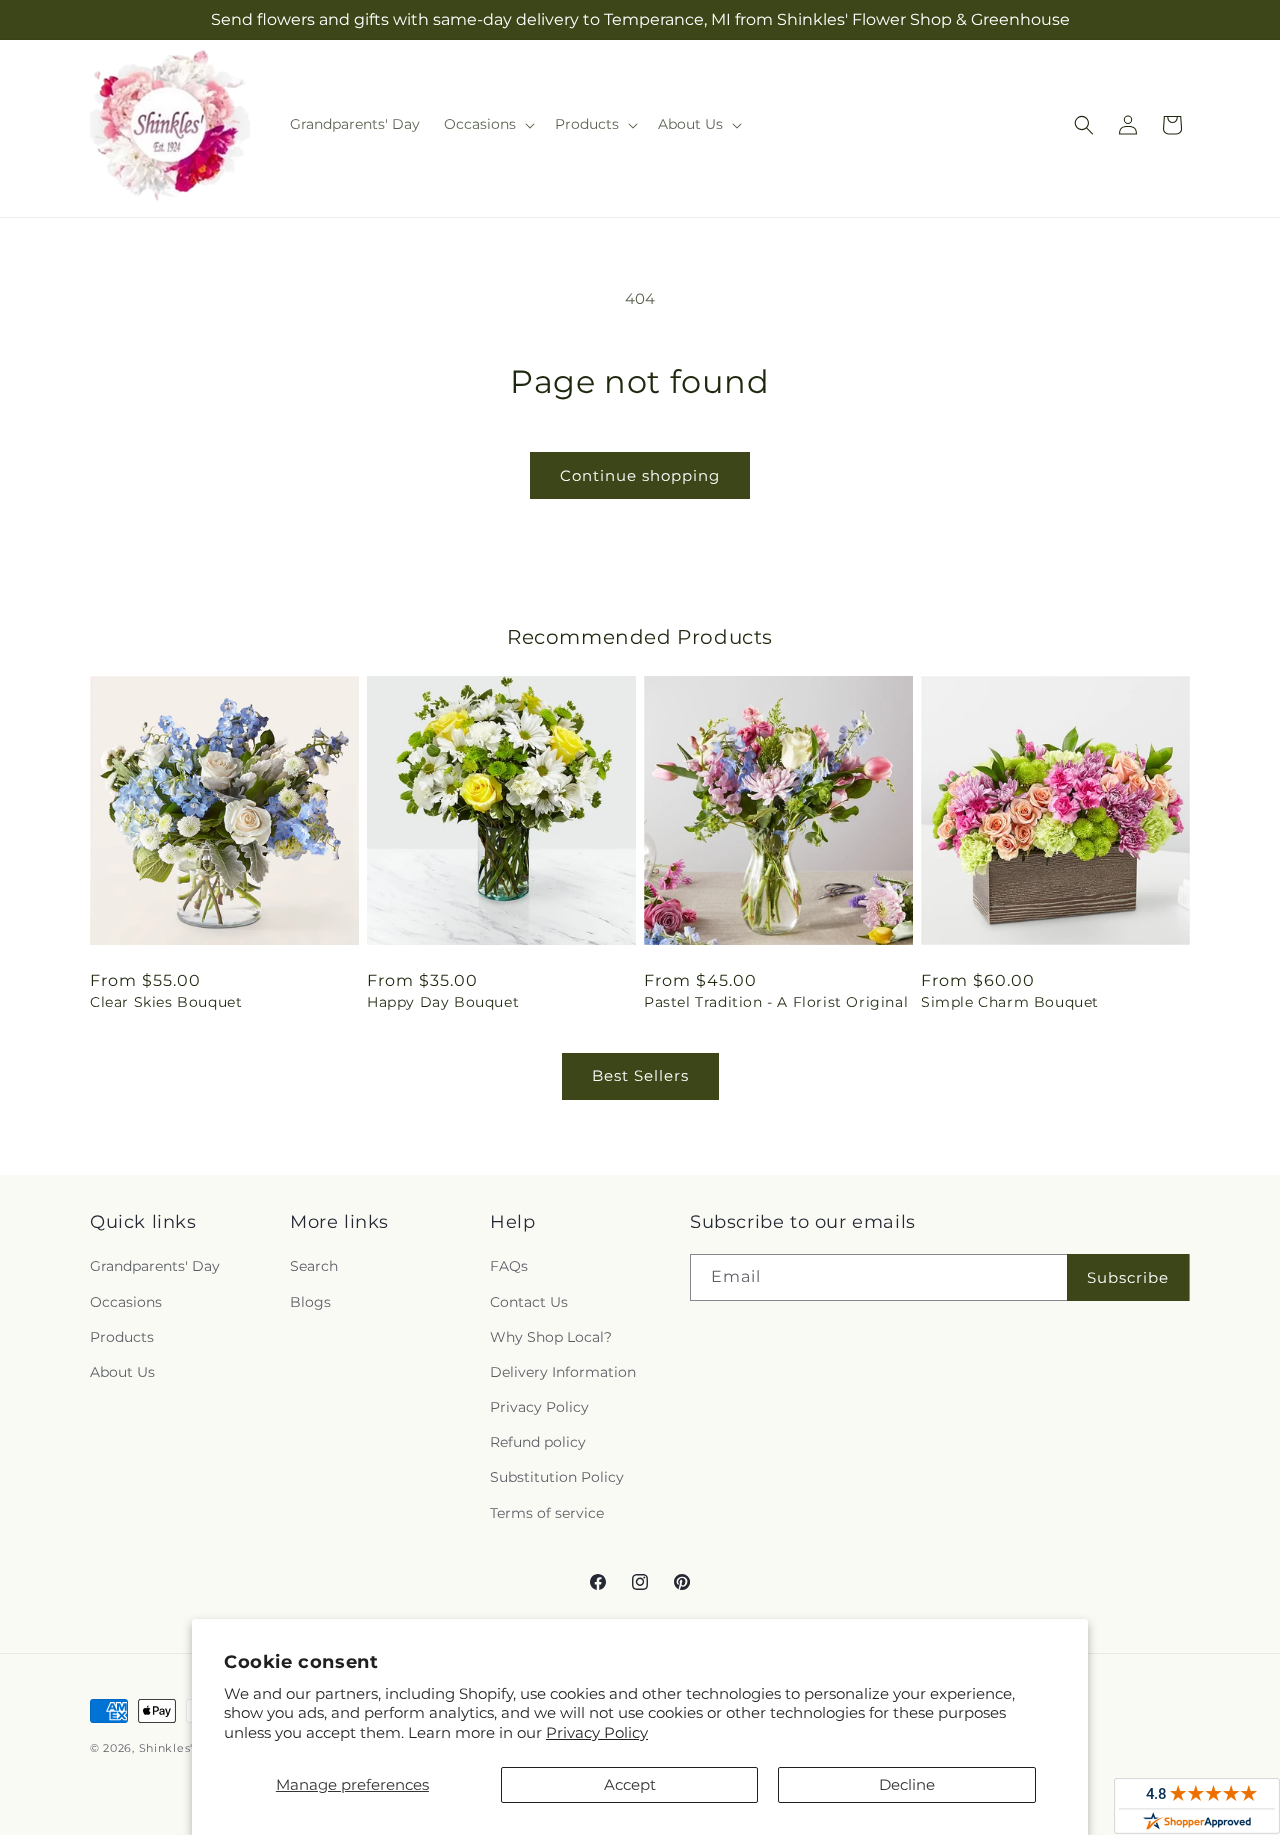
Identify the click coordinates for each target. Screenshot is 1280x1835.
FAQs (509, 1266)
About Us (122, 1372)
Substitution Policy (557, 1477)
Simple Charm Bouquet (1010, 1002)
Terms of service (547, 1513)
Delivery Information (563, 1372)
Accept (630, 1784)
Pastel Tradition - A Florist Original (776, 1002)
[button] (487, 124)
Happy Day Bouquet (443, 1002)
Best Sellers (640, 1075)
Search (314, 1266)
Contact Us (529, 1302)
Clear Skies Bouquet (166, 1002)
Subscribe (1128, 1277)
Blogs (310, 1302)
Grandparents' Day (155, 1266)
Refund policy (538, 1442)
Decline (907, 1784)
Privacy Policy (597, 1732)
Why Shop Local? (551, 1337)
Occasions (126, 1302)
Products (122, 1337)
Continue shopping (640, 475)
